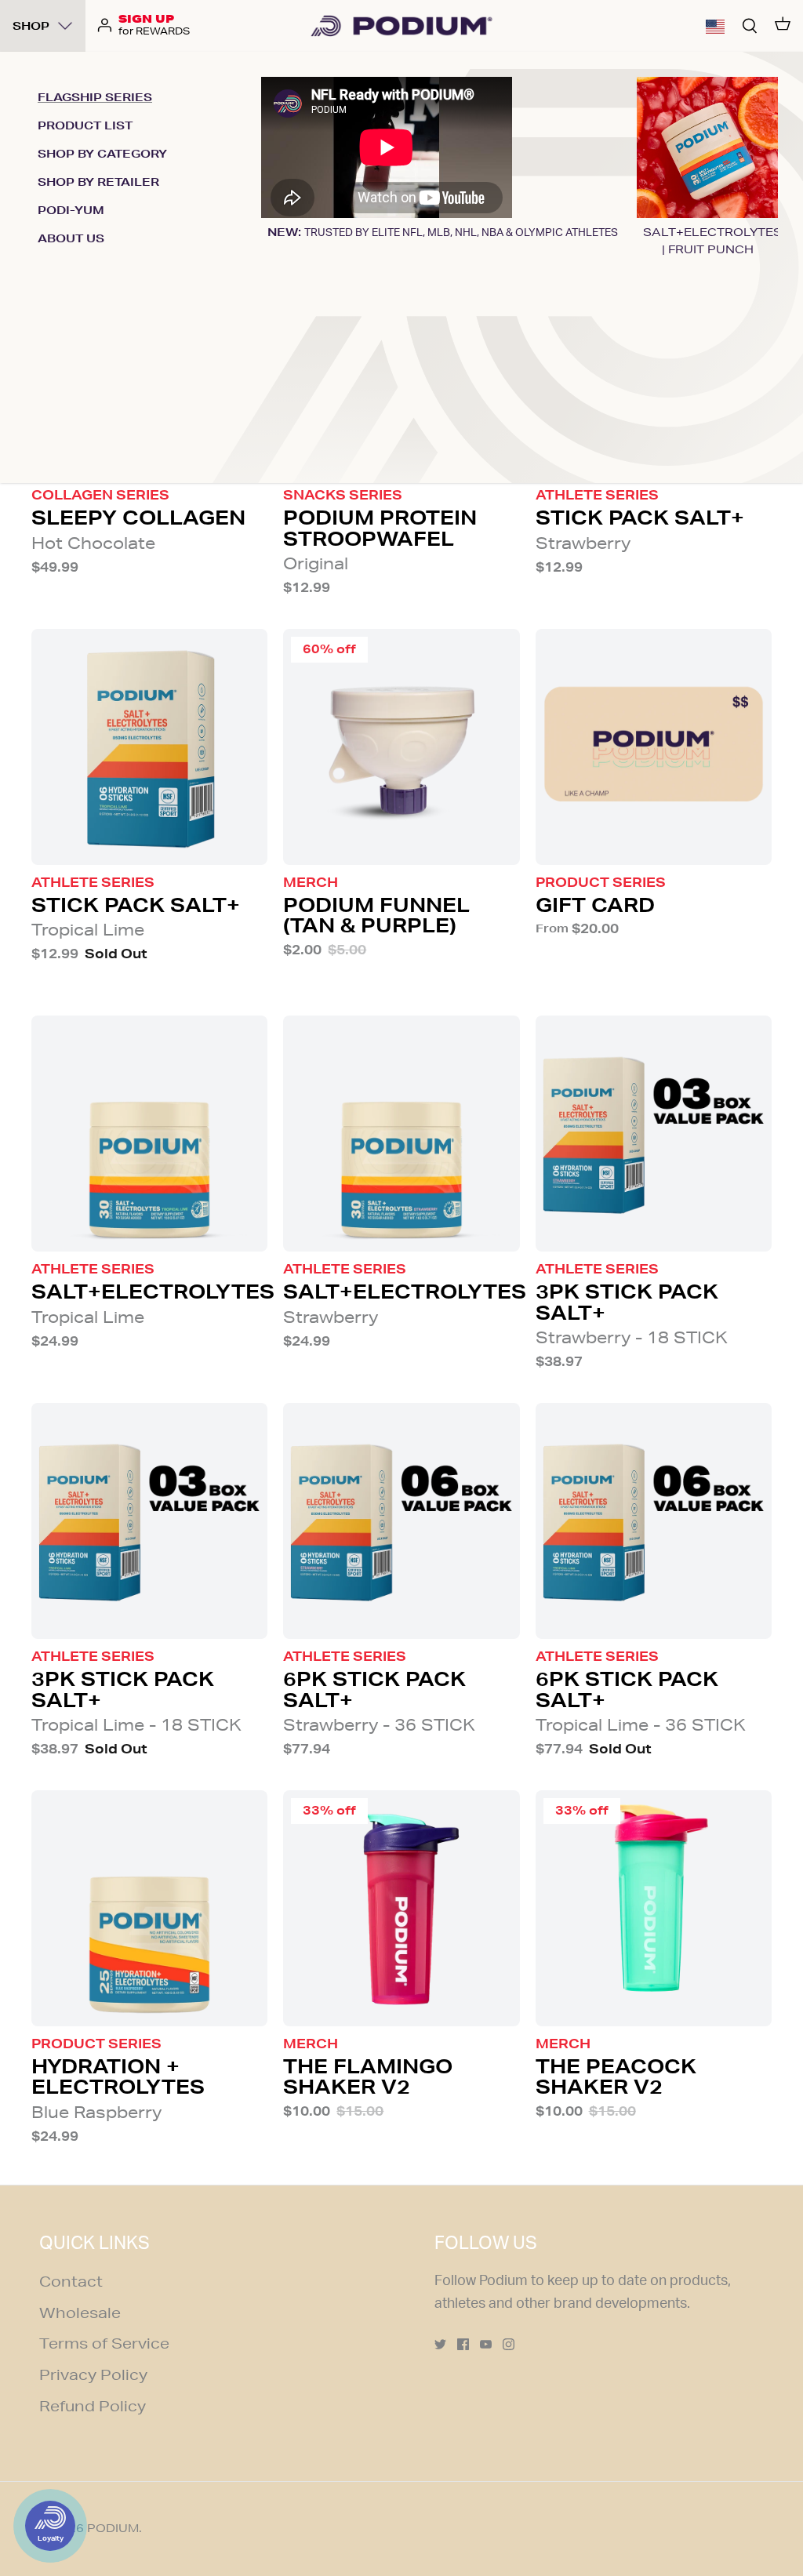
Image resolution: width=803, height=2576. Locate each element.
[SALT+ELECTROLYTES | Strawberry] (401, 1134)
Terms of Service (104, 2343)
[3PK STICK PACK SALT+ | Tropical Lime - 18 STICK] (149, 1521)
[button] (715, 26)
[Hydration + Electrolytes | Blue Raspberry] (149, 1908)
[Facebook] (463, 2344)
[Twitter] (440, 2344)
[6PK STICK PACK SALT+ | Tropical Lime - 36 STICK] (654, 1521)
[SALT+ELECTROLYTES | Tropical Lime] (149, 1134)
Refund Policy (93, 2406)
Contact (71, 2281)
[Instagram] (509, 2344)
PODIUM (113, 2528)
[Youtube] (486, 2344)
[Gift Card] (654, 747)
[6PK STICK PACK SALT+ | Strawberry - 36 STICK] (401, 1521)
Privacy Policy (93, 2374)
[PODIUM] (401, 26)
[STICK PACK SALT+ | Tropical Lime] (149, 747)
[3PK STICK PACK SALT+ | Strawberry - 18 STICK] (654, 1134)
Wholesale (80, 2313)
